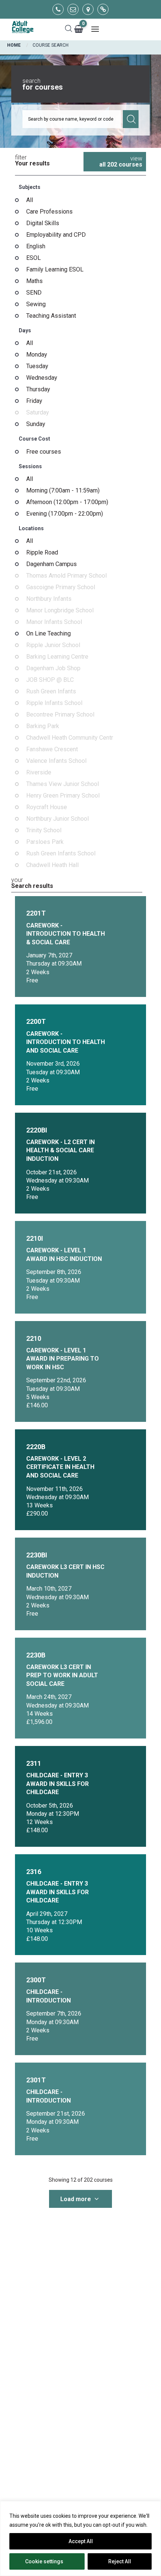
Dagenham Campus (51, 564)
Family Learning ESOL (55, 270)
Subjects (30, 187)
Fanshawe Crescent (52, 749)
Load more (76, 2199)
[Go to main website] (103, 9)
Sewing (36, 304)
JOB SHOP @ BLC (50, 680)
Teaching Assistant (51, 316)
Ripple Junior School (53, 645)
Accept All (81, 2541)
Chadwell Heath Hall (52, 865)
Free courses (44, 452)
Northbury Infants (49, 599)
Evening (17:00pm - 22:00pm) (65, 514)
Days (25, 330)
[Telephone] (58, 9)
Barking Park (43, 726)
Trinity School (44, 830)
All (30, 200)
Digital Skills (43, 223)
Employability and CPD (56, 235)
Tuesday (37, 366)
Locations (31, 528)
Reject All (120, 2561)
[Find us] (88, 9)
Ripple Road (42, 553)
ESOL (34, 258)
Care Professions (49, 212)
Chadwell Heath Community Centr (70, 738)
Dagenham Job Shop (53, 668)
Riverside (39, 773)
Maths (34, 281)
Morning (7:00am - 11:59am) (63, 491)
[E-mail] (73, 9)
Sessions (30, 466)
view (121, 161)
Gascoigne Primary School (61, 587)
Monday (37, 355)
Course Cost (34, 439)
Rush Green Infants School (61, 854)
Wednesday (42, 378)
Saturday (38, 413)
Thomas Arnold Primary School (66, 576)
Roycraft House (47, 807)
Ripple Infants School (54, 703)
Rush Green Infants (51, 692)
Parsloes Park (45, 842)
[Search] (69, 29)
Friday (34, 401)
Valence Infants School (56, 761)
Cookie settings (44, 2561)
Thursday (38, 389)
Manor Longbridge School (60, 610)
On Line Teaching (48, 634)
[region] (80, 2538)
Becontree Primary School (60, 715)
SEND (34, 293)
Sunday (36, 424)
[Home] (22, 27)
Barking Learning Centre (57, 657)
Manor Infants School (54, 622)
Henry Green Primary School (63, 796)
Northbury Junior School (57, 819)
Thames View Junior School (63, 784)
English (36, 246)
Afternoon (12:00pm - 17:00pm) (67, 502)
